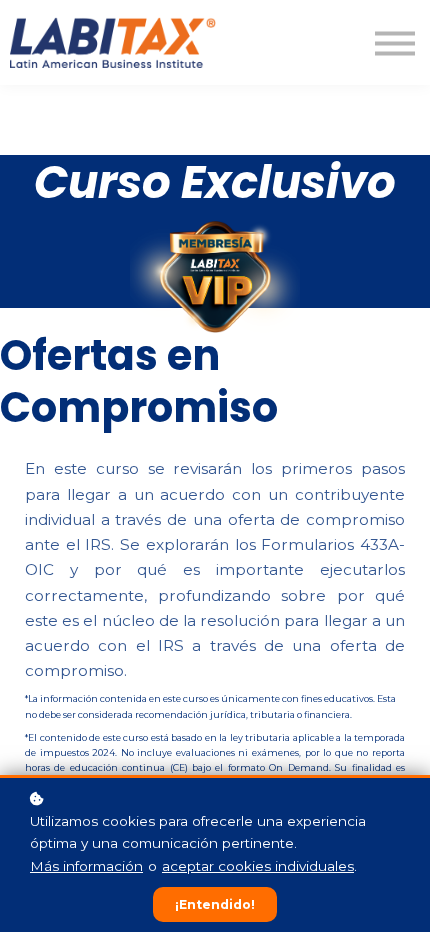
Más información (86, 866)
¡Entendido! (215, 904)
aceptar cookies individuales (258, 866)
